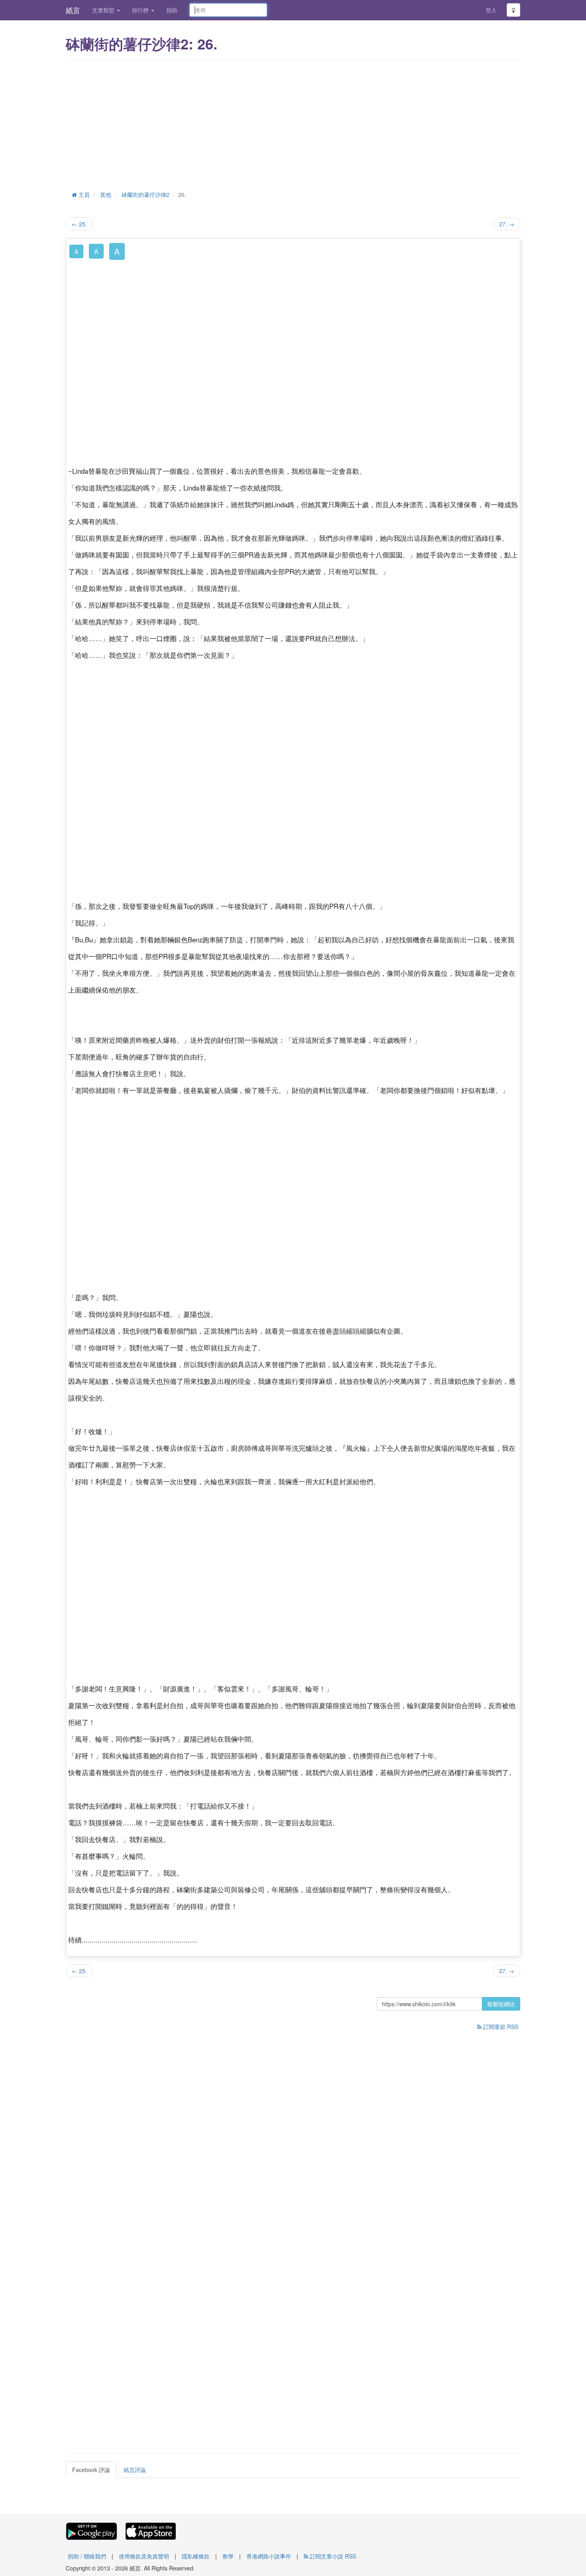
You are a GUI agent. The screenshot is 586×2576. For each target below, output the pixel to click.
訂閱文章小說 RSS (332, 2556)
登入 (491, 10)
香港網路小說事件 (269, 2556)
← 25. (79, 224)
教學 (228, 2556)
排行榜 (141, 10)
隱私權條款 (196, 2556)
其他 (106, 194)
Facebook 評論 (91, 2470)
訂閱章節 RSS (500, 2027)
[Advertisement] (293, 124)
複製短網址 (501, 2004)
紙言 (73, 10)
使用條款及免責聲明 (144, 2556)
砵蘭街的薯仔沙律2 (146, 194)
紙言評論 (135, 2470)
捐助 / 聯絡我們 (87, 2556)
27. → (507, 224)
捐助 (172, 10)
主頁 (83, 194)
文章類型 (104, 10)
